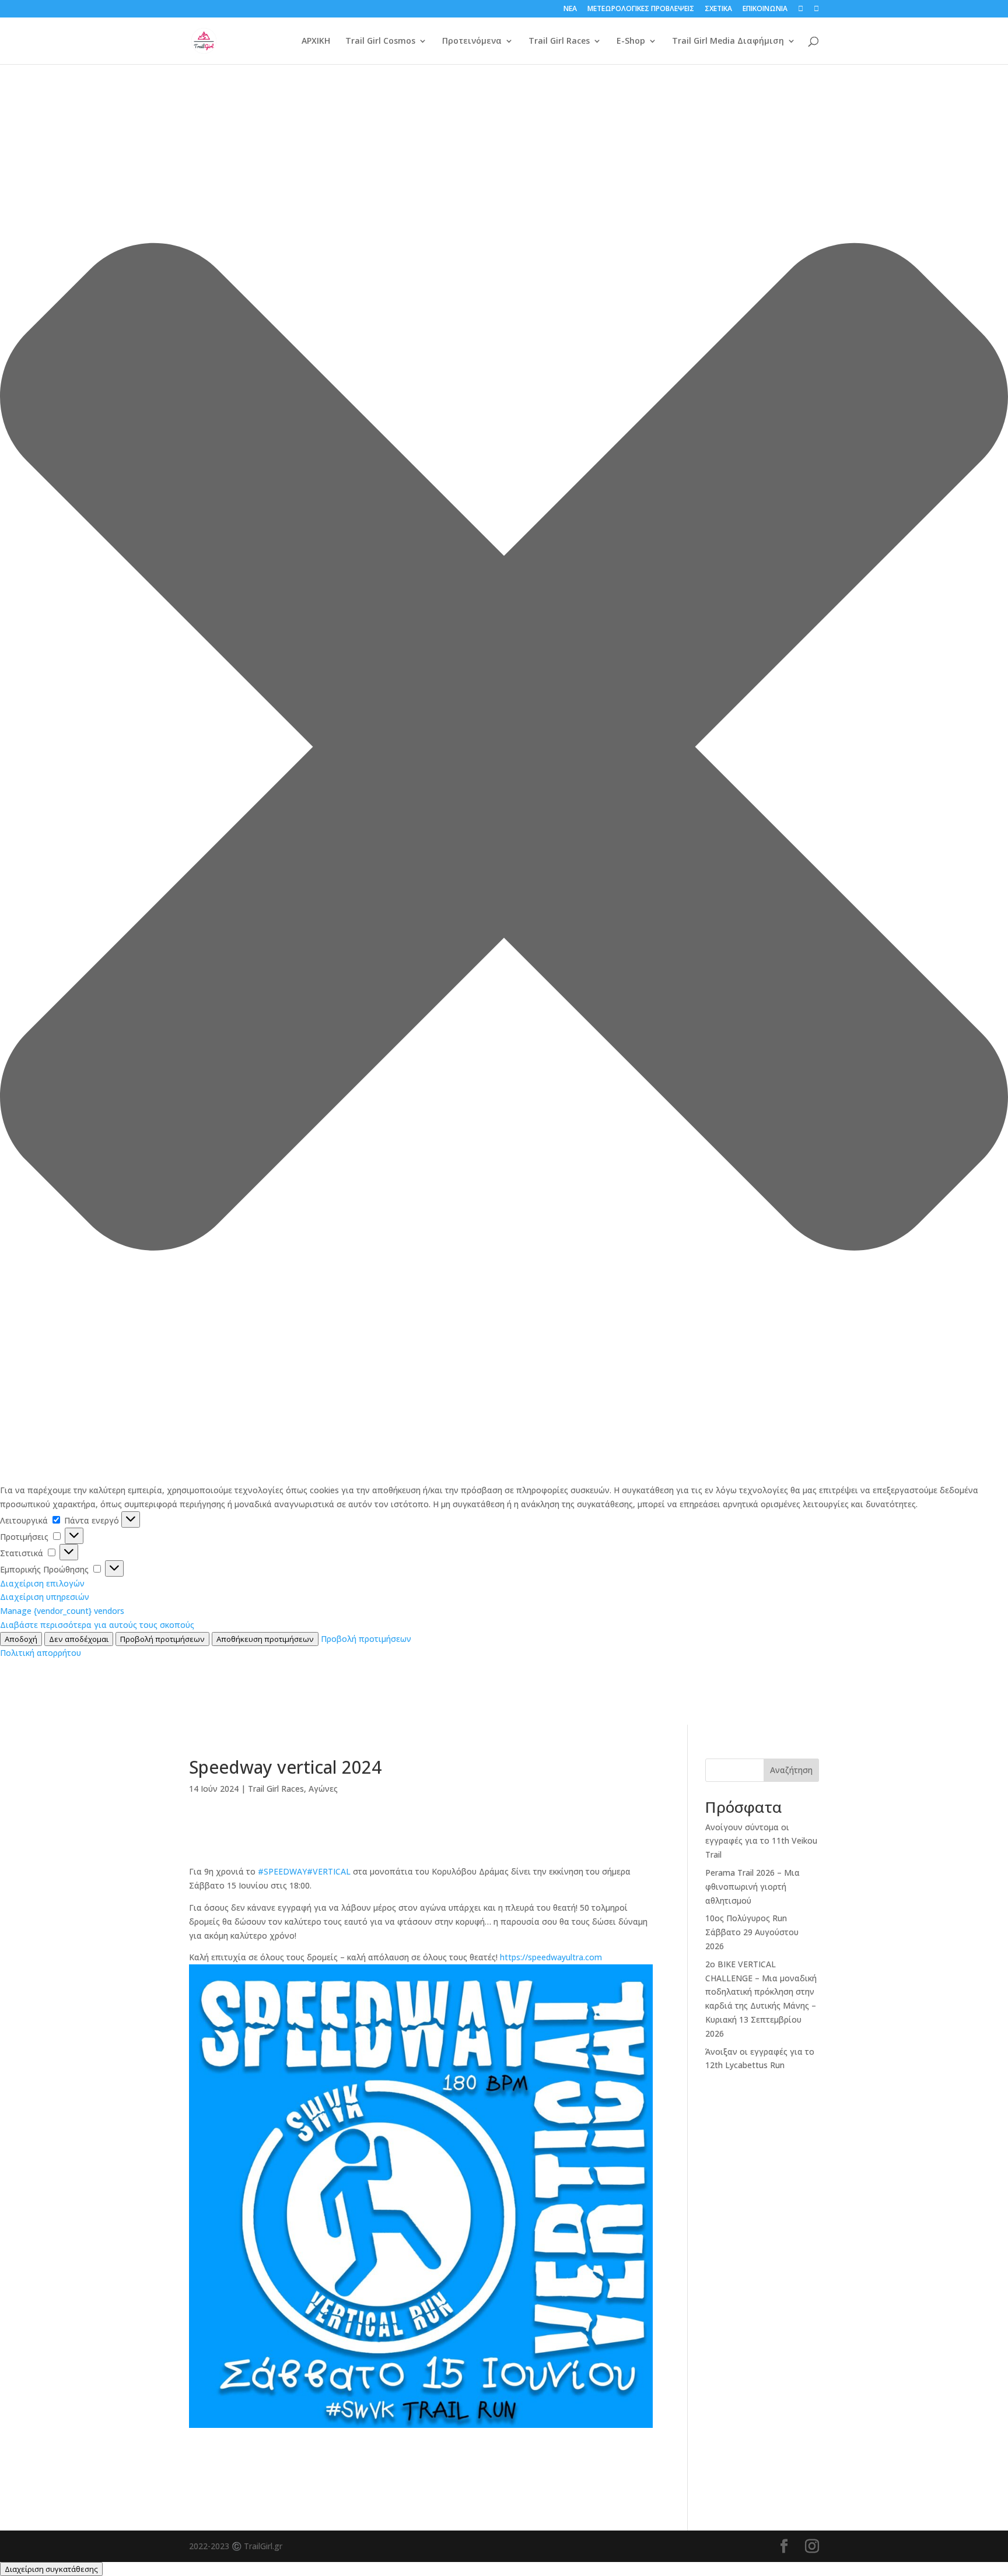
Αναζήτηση (791, 1770)
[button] (504, 749)
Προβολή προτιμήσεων (162, 1639)
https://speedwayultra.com (551, 1957)
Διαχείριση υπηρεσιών (45, 1597)
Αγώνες (323, 1789)
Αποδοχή (21, 1639)
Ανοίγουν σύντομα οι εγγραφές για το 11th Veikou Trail (761, 1841)
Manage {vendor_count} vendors (62, 1611)
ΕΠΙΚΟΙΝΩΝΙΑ (765, 9)
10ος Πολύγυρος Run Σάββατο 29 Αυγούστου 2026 (752, 1932)
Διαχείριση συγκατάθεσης (51, 2569)
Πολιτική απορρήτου (41, 1653)
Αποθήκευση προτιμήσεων (265, 1639)
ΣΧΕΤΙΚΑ (718, 9)
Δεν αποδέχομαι (79, 1639)
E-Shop (631, 41)
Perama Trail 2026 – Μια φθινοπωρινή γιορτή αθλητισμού (752, 1887)
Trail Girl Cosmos (380, 41)
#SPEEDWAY (282, 1871)
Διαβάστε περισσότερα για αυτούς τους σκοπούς (97, 1625)
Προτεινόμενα (472, 41)
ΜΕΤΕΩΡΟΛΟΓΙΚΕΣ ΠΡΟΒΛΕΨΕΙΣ (641, 9)
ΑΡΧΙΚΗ (316, 41)
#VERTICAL (329, 1871)
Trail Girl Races (559, 41)
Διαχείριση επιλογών (42, 1583)
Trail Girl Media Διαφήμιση (728, 41)
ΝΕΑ (570, 9)
